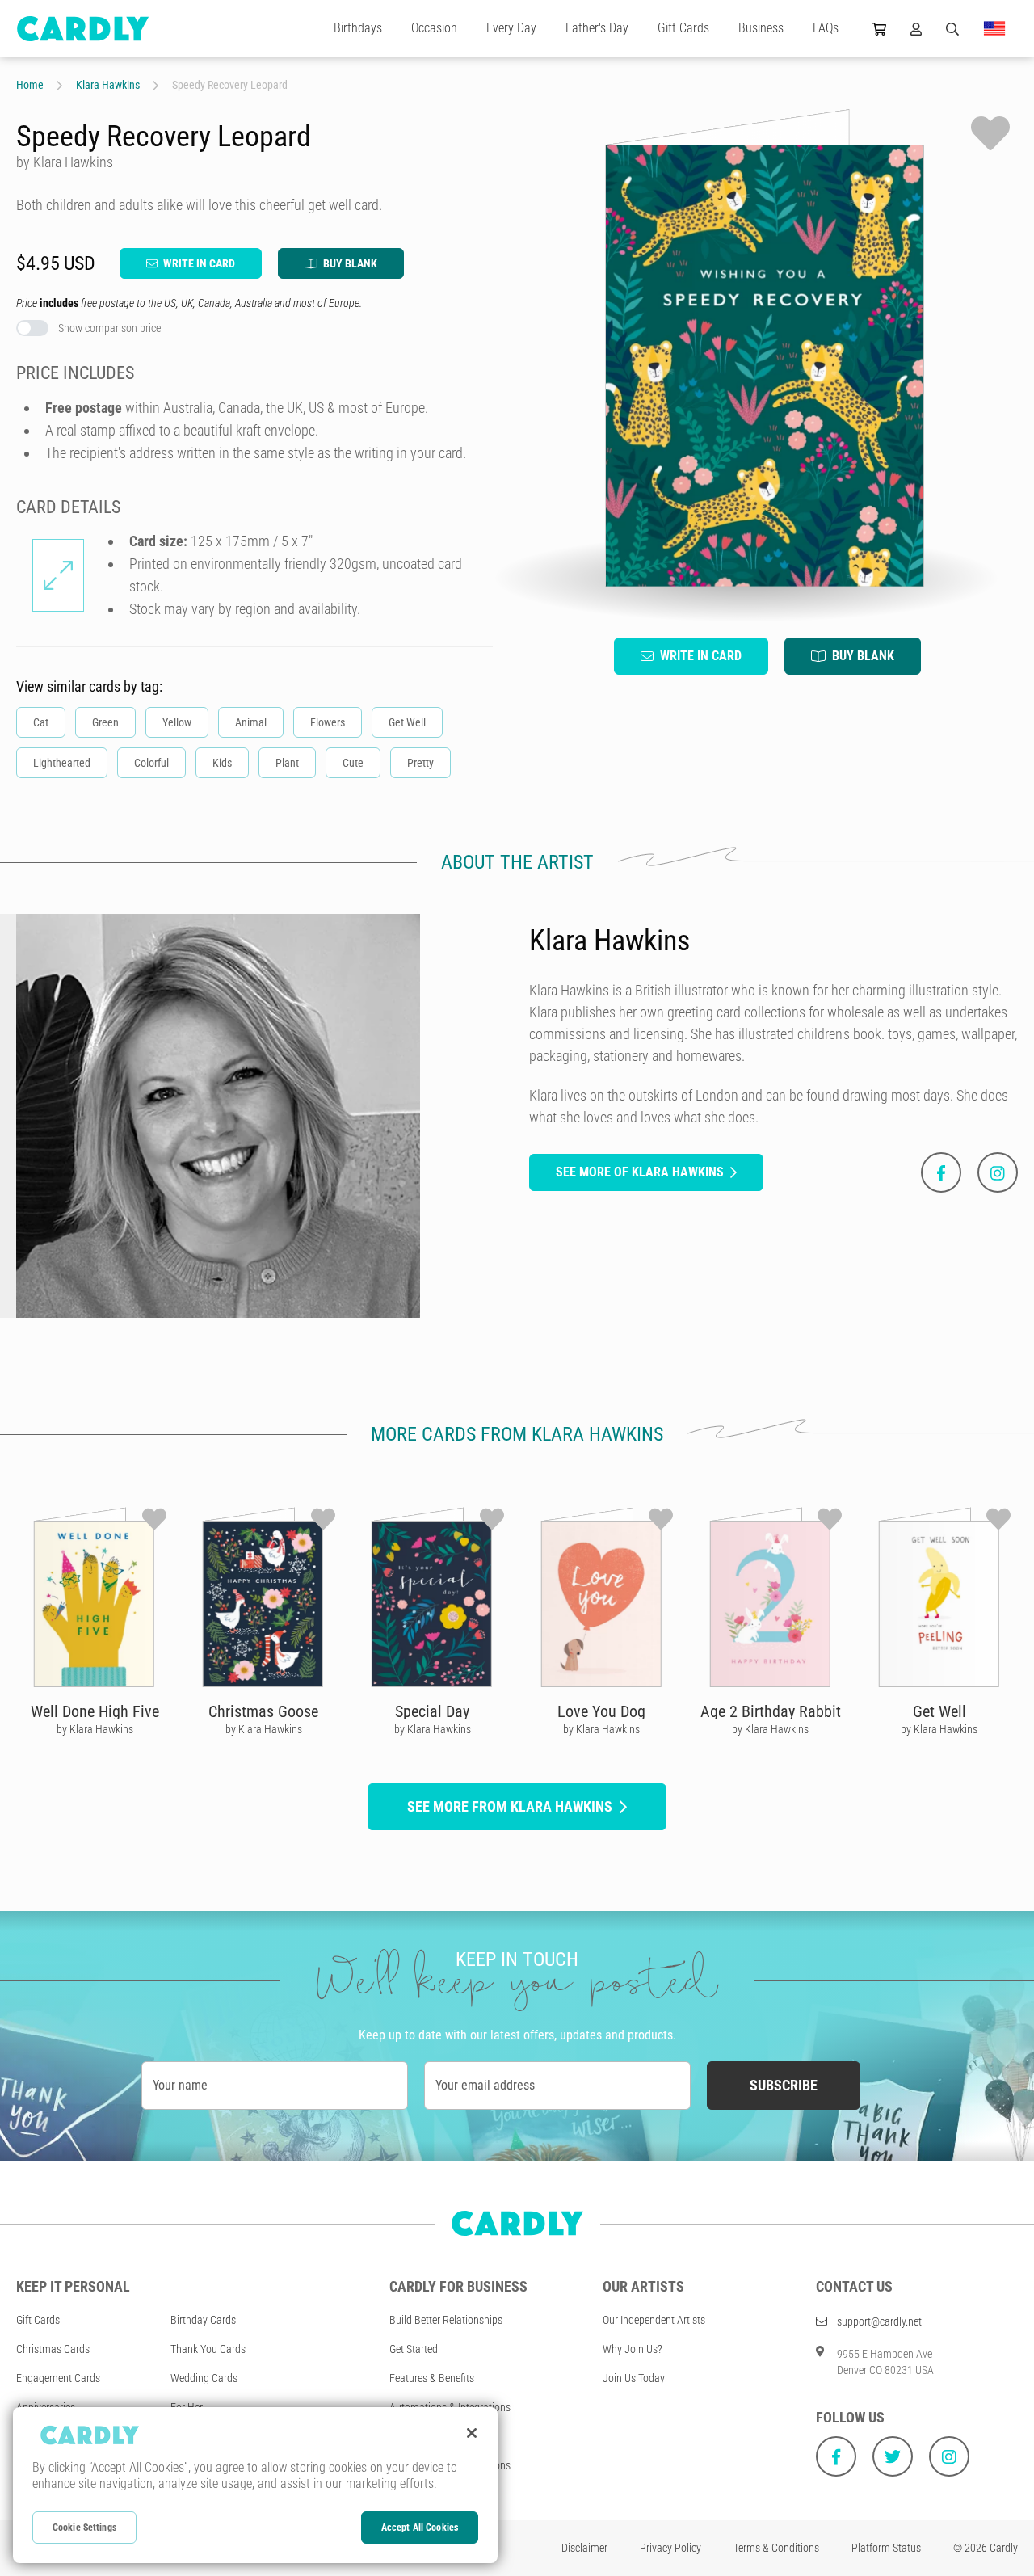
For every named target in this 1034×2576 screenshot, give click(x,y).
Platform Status (886, 2548)
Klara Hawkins (108, 85)
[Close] (472, 2433)
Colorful (151, 763)
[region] (255, 2485)
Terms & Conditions (776, 2548)
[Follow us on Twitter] (893, 2456)
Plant (287, 763)
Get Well (407, 722)
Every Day (511, 28)
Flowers (328, 722)
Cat (41, 722)
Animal (251, 722)
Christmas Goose (263, 1711)
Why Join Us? (633, 2349)
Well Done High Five (95, 1711)
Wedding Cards (204, 2378)
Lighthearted (62, 763)
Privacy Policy (670, 2548)
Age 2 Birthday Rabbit (771, 1711)
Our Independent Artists (654, 2320)
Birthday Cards (203, 2320)
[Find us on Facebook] (836, 2456)
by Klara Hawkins (95, 1729)
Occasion (434, 28)
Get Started (414, 2349)
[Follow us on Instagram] (949, 2456)
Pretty (420, 763)
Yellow (177, 722)
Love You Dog (601, 1711)
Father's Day (597, 28)
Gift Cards (683, 28)
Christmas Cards (53, 2349)
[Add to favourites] (990, 133)
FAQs (826, 28)
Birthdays (358, 28)
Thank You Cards (208, 2349)
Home (30, 85)
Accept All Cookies (420, 2528)
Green (105, 722)
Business (761, 28)
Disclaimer (584, 2548)
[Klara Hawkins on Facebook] (941, 1172)
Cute (353, 763)
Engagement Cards (58, 2378)
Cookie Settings (84, 2528)
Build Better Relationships (446, 2320)
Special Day (432, 1711)
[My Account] (916, 28)
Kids (222, 763)
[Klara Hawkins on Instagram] (998, 1172)
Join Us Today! (635, 2378)
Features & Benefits (432, 2378)
